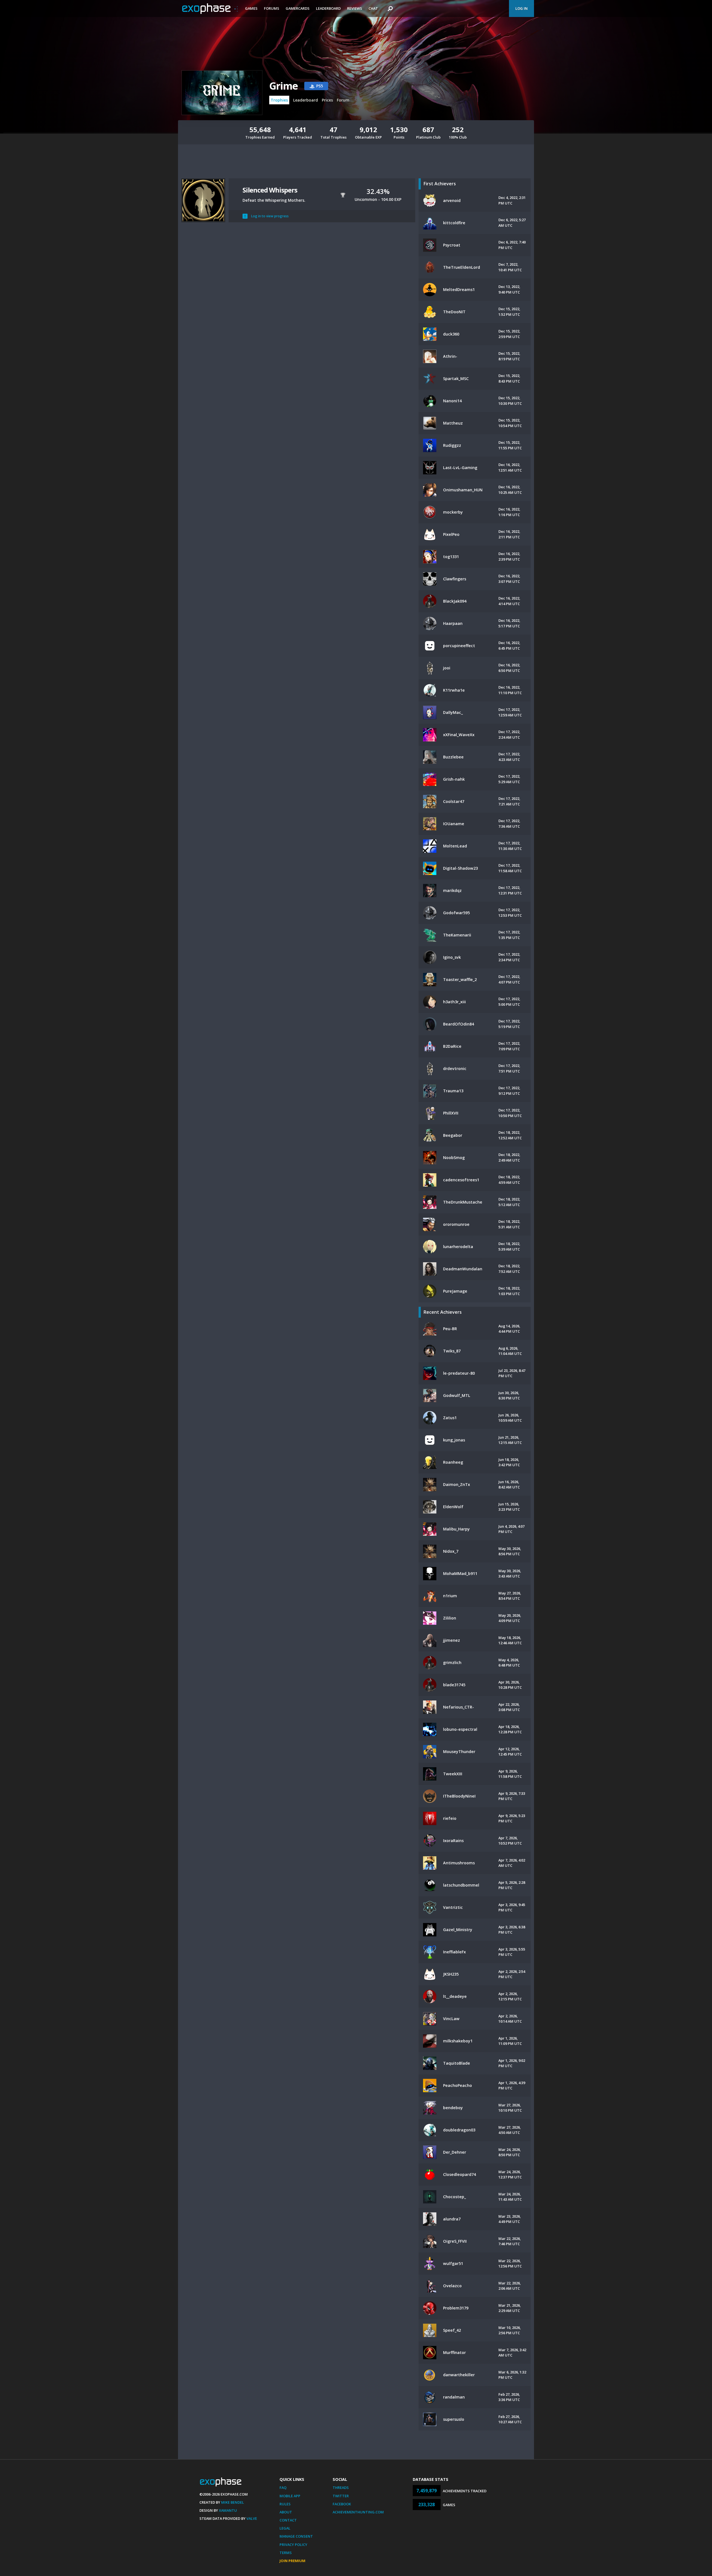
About (286, 2512)
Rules (285, 2504)
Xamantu (228, 2510)
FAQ (283, 2488)
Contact (288, 2520)
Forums (272, 8)
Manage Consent (296, 2536)
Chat (373, 8)
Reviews (355, 8)
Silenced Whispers (270, 190)
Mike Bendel (233, 2502)
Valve (252, 2518)
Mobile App (290, 2496)
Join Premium (292, 2561)
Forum (343, 100)
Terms (286, 2553)
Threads (341, 2488)
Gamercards (298, 8)
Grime (283, 86)
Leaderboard (328, 8)
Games (251, 8)
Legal (285, 2528)
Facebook (342, 2504)
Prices (327, 100)
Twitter (341, 2496)
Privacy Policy (293, 2545)
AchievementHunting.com (358, 2512)
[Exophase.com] (210, 9)
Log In (521, 8)
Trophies (279, 100)
